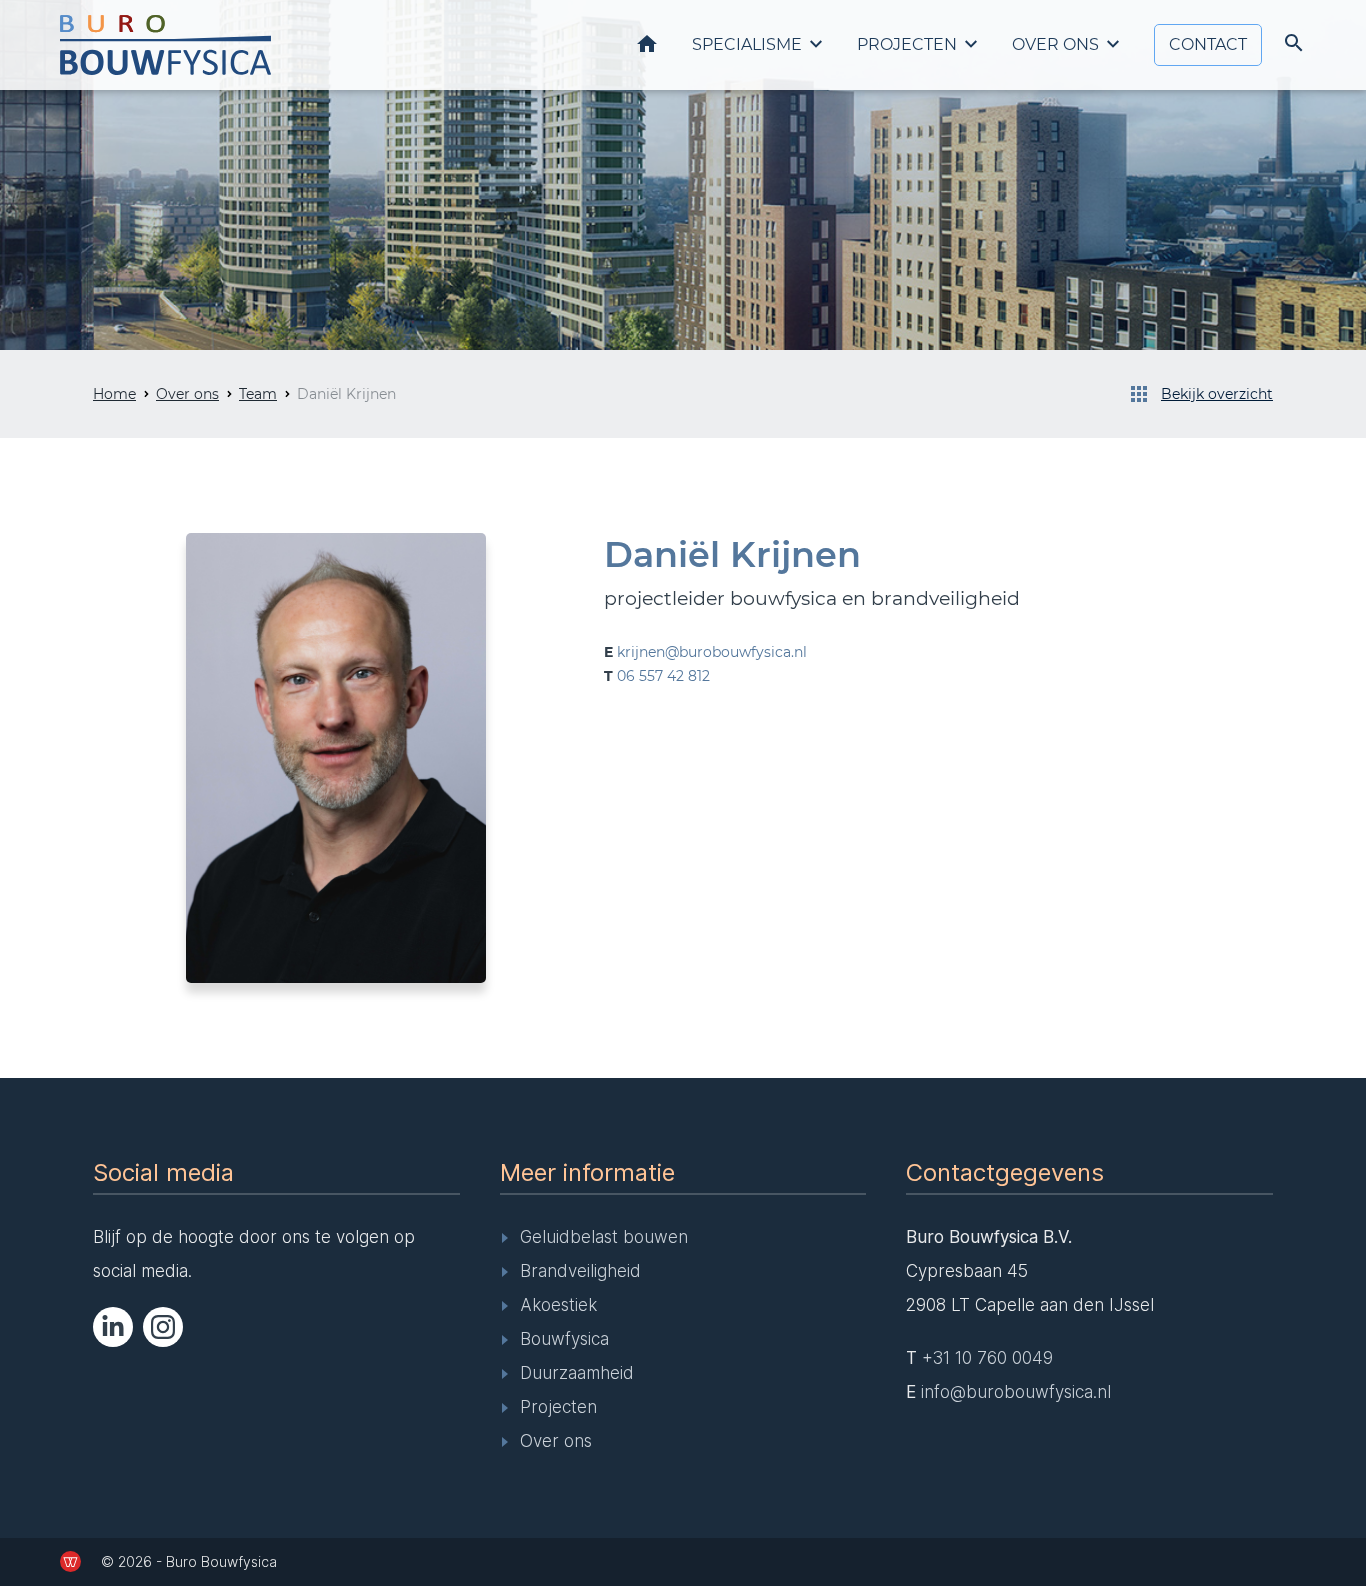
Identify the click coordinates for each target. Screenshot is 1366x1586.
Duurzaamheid (577, 1373)
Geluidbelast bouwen (604, 1237)
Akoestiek (558, 1305)
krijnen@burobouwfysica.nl (712, 652)
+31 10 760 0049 (987, 1358)
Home (647, 43)
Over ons (1055, 44)
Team (258, 394)
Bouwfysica (564, 1339)
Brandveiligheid (580, 1271)
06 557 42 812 (663, 676)
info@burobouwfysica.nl (1016, 1392)
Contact (1208, 44)
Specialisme (747, 44)
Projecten (907, 44)
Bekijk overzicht (1217, 394)
